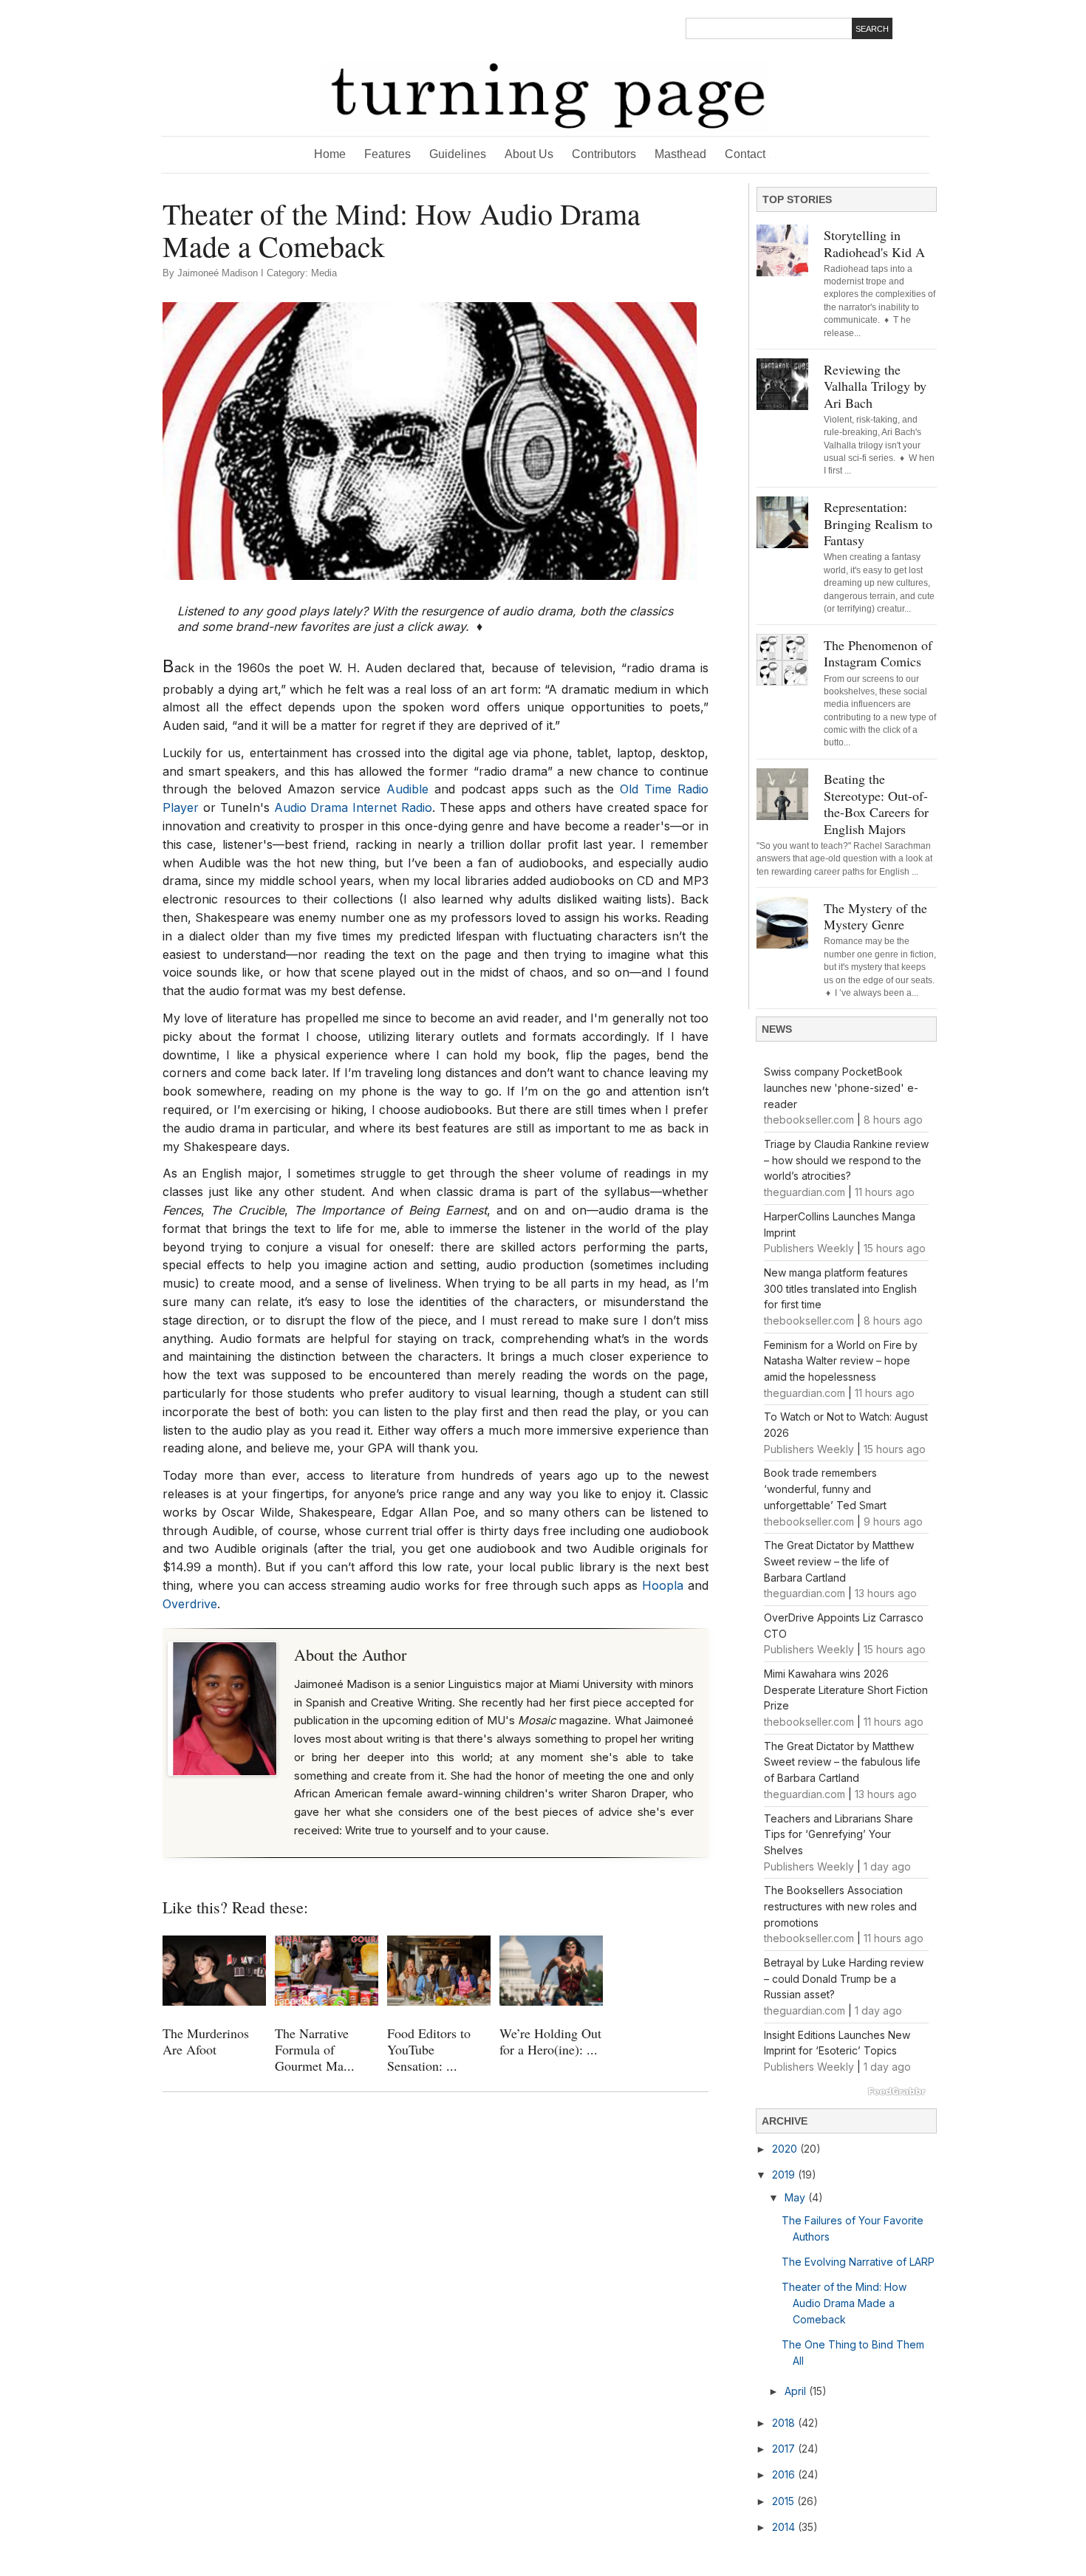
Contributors (604, 154)
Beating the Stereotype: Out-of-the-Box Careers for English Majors (876, 804)
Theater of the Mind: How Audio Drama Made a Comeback (844, 2303)
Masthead (680, 154)
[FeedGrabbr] (846, 2091)
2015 (785, 2501)
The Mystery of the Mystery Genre (875, 916)
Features (387, 154)
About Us (529, 154)
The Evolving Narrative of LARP (858, 2262)
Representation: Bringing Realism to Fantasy (878, 523)
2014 (785, 2527)
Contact (751, 154)
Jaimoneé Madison (218, 273)
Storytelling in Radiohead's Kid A (874, 243)
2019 (785, 2174)
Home (330, 154)
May (796, 2197)
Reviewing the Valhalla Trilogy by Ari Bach (875, 386)
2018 (785, 2423)
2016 (785, 2474)
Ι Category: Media (299, 273)
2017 (785, 2449)
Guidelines (458, 154)
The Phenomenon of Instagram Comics (878, 653)
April (797, 2391)
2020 (786, 2149)
